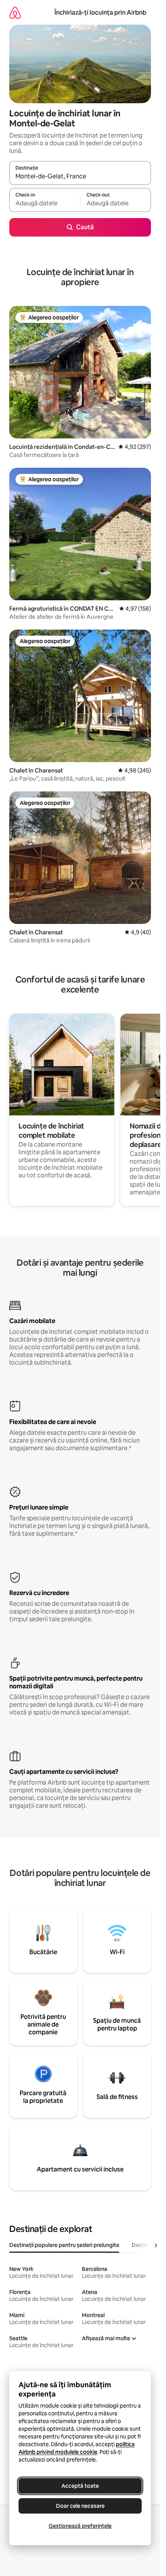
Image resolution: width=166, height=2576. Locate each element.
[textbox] (45, 203)
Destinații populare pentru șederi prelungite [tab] (64, 2245)
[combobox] (80, 176)
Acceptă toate (80, 2486)
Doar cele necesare (80, 2506)
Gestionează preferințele (80, 2526)
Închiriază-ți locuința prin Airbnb (100, 13)
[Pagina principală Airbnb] (15, 13)
